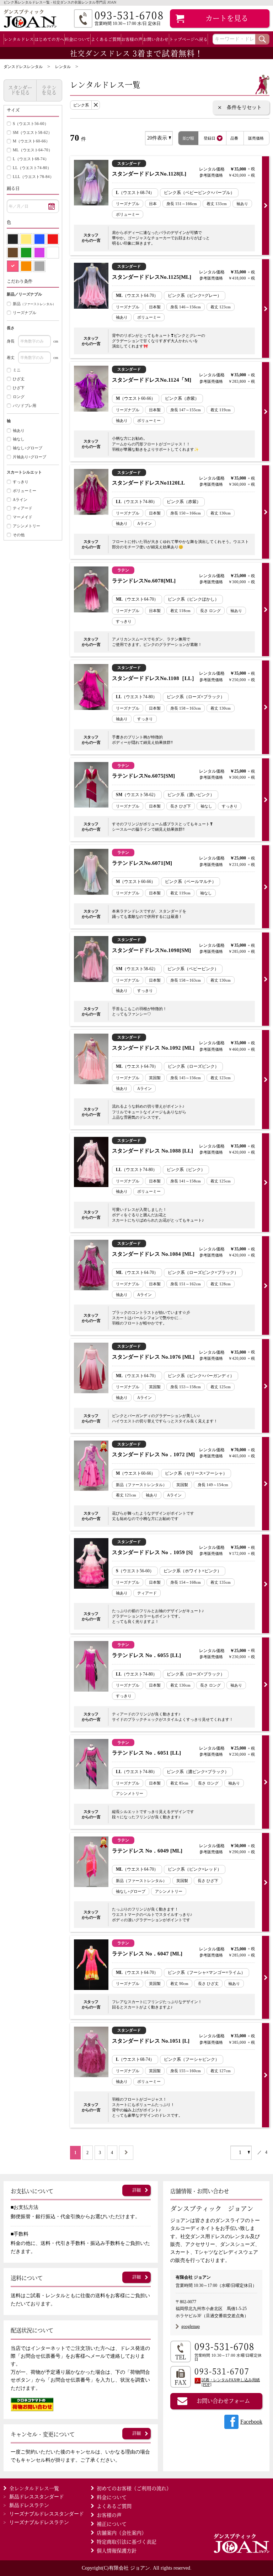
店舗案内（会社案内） (122, 2533)
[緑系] (26, 253)
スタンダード (37, 2497)
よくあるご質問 (106, 39)
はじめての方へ (49, 39)
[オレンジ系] (26, 266)
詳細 (136, 2190)
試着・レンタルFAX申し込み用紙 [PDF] (231, 2382)
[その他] (40, 266)
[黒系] (13, 239)
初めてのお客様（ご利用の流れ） (134, 2488)
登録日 (210, 138)
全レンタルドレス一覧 (34, 2488)
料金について (77, 39)
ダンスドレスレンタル (23, 67)
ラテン (29, 2505)
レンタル (63, 67)
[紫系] (40, 253)
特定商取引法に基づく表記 (127, 2541)
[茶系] (13, 253)
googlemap (191, 2326)
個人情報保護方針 (117, 2550)
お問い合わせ (156, 39)
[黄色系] (26, 239)
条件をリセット (244, 107)
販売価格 (256, 138)
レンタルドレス (19, 39)
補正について (112, 2524)
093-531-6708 (225, 2347)
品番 (234, 138)
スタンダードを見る (20, 90)
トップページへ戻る (188, 39)
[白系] (53, 253)
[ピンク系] (13, 266)
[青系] (40, 239)
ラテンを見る (49, 90)
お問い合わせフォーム (223, 2400)
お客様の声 (132, 39)
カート (227, 18)
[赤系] (53, 239)
